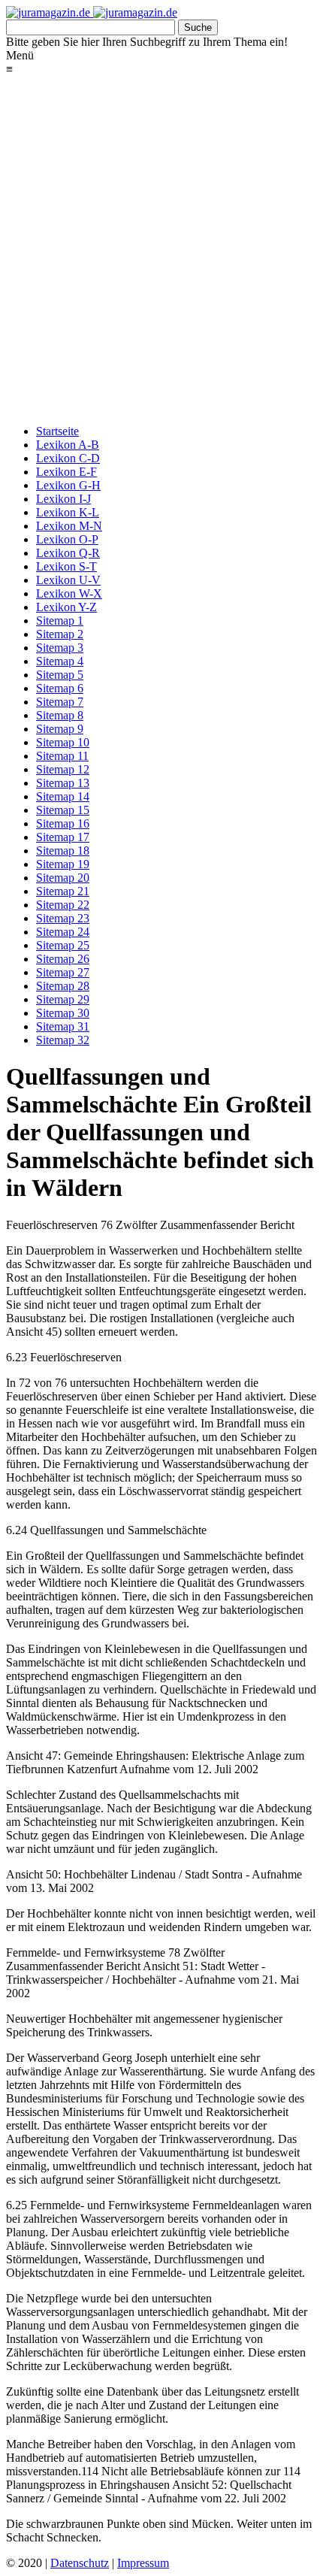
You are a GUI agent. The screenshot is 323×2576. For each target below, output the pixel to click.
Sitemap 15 (63, 810)
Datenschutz (80, 2563)
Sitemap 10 (63, 742)
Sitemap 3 (60, 648)
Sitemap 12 (63, 769)
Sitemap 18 (63, 851)
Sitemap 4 (60, 661)
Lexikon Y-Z (66, 607)
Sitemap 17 (63, 837)
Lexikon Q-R (68, 553)
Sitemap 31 (63, 1026)
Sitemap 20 (63, 878)
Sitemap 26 (63, 959)
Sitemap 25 (63, 945)
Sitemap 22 (63, 905)
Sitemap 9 (60, 729)
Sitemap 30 (63, 1013)
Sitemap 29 (63, 999)
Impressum (143, 2563)
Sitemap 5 (60, 675)
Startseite (57, 431)
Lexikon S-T (66, 566)
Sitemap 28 (63, 986)
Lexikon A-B (68, 445)
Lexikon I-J (63, 499)
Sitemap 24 (63, 932)
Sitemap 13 (63, 783)
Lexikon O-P (67, 539)
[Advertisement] (161, 251)
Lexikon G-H (68, 485)
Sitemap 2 (60, 634)
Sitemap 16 (63, 823)
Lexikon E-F (66, 472)
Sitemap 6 (60, 688)
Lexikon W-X (69, 593)
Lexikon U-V (68, 580)
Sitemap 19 (63, 864)
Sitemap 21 (63, 891)
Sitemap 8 (60, 715)
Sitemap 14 (63, 796)
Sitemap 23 (63, 918)
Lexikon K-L (68, 512)
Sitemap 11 (62, 756)
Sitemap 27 (63, 972)
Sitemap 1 (60, 621)
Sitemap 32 (63, 1040)
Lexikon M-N (69, 526)
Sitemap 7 (60, 702)
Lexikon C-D (68, 458)
